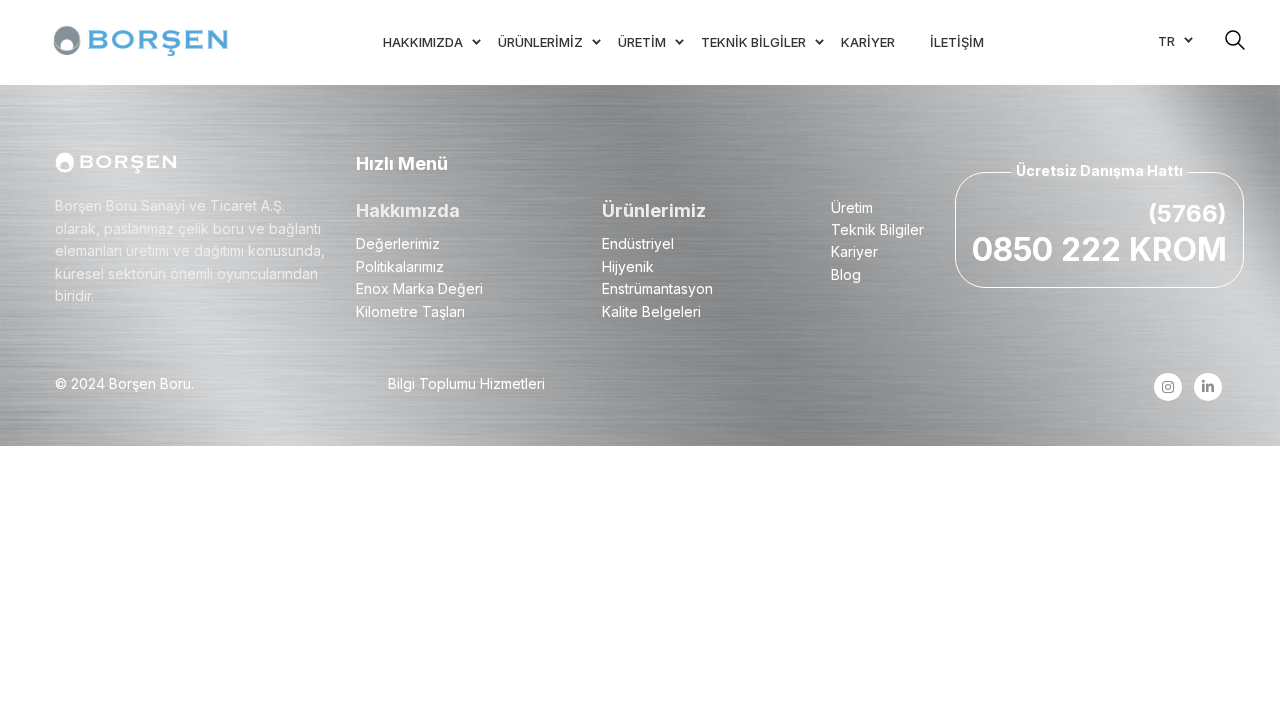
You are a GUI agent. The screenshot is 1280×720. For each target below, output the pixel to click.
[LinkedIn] (1207, 387)
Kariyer (854, 251)
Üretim (852, 207)
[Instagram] (1167, 387)
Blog (846, 274)
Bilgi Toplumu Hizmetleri (466, 383)
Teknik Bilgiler (877, 229)
